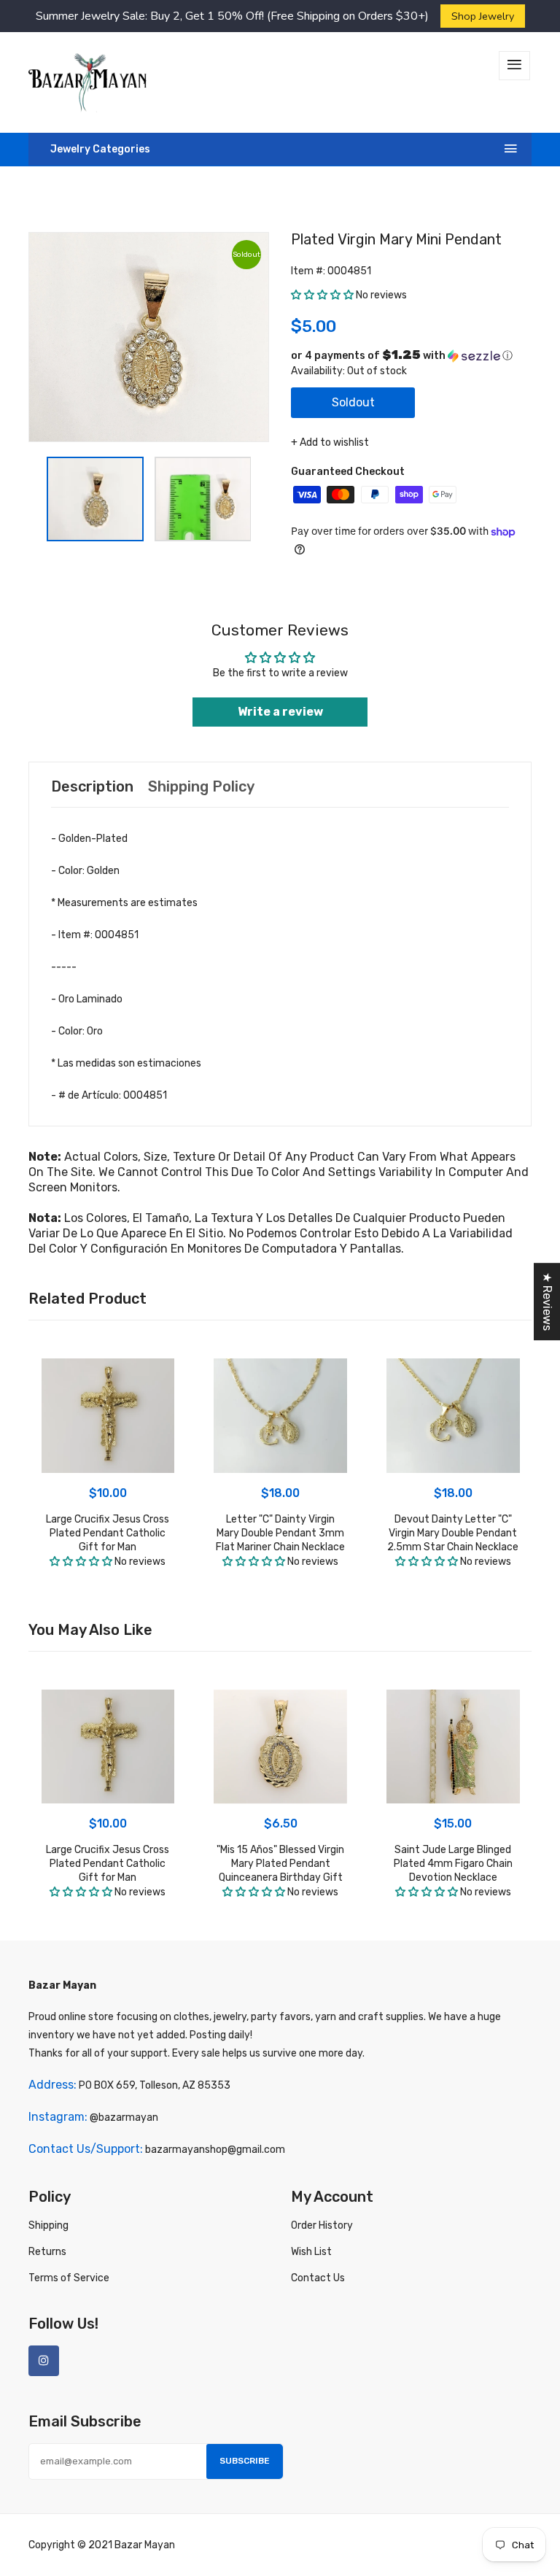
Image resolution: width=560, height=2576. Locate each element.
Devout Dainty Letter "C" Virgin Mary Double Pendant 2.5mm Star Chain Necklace (453, 1533)
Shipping (48, 2225)
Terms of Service (69, 2278)
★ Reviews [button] (547, 1301)
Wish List (311, 2252)
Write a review (280, 712)
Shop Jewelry (483, 16)
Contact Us (318, 2278)
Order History (322, 2225)
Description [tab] (92, 786)
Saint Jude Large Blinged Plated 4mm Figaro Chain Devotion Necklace (453, 1864)
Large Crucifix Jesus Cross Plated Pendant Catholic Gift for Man (108, 1533)
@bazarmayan (124, 2117)
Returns (47, 2252)
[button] (322, 295)
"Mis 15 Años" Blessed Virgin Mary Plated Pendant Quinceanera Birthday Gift (280, 1864)
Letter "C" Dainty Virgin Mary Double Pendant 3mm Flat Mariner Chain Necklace (280, 1533)
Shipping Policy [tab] (201, 786)
